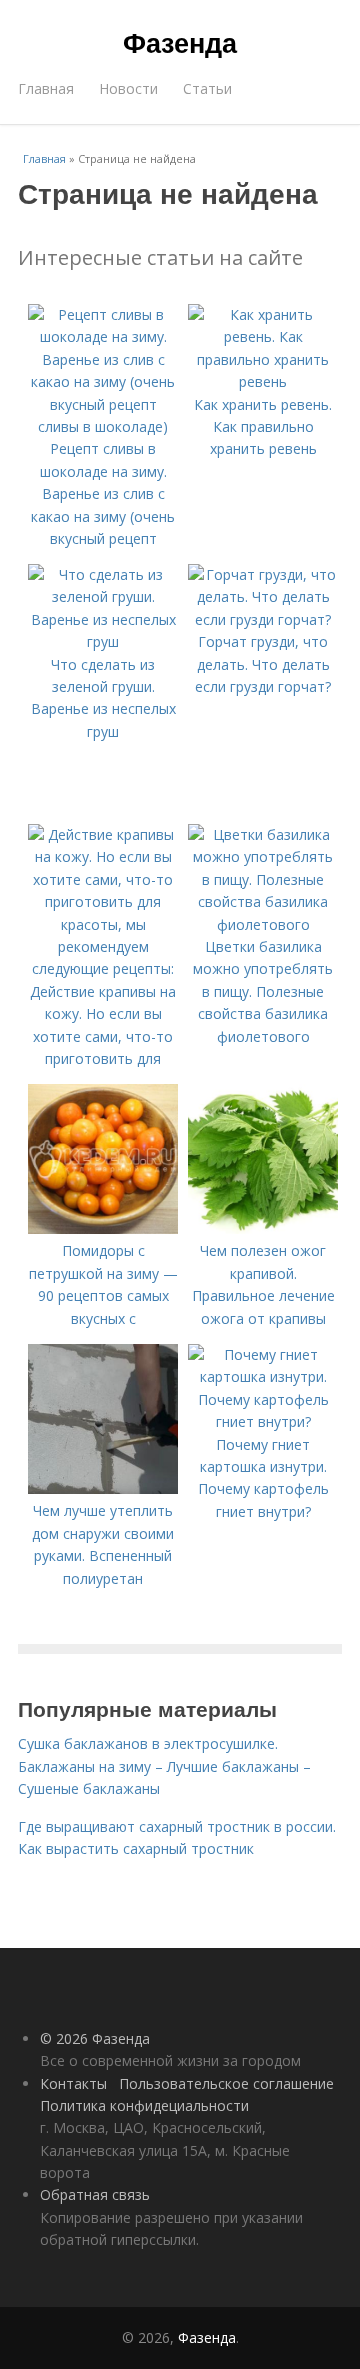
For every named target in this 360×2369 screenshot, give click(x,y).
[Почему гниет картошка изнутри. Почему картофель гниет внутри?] (263, 1421)
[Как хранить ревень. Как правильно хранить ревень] (263, 381)
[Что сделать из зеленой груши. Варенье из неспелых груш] (103, 641)
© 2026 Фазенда (95, 2038)
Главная (46, 88)
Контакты (73, 2083)
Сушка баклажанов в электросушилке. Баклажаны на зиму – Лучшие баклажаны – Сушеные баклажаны (164, 1766)
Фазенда (180, 42)
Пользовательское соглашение (226, 2083)
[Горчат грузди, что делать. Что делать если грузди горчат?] (263, 619)
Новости (128, 88)
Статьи (207, 88)
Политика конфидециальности (144, 2105)
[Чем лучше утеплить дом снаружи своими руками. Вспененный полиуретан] (103, 1488)
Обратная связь (95, 2194)
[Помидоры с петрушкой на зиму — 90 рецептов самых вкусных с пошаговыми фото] (103, 1228)
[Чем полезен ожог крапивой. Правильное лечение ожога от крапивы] (263, 1228)
